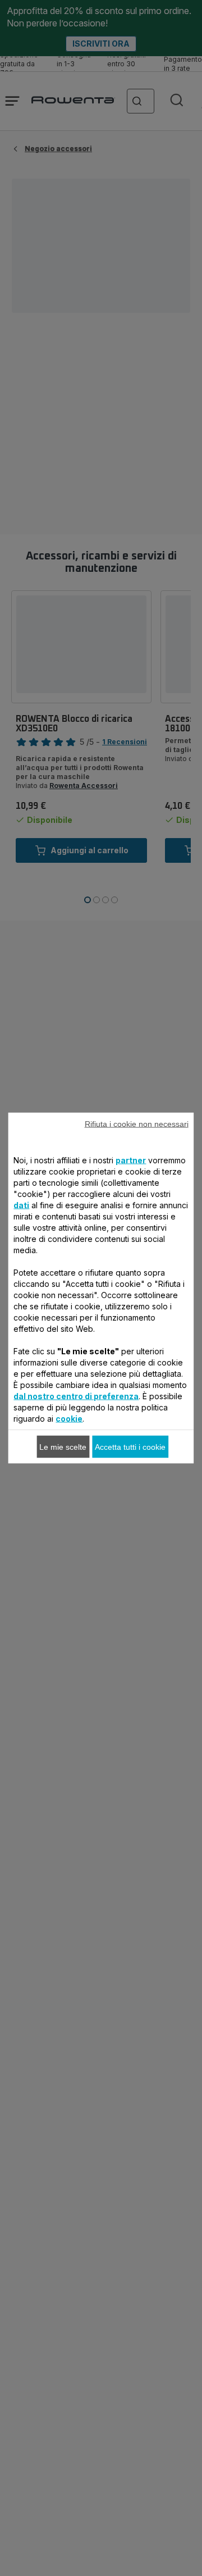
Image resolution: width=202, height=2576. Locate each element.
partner (131, 1160)
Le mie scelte (63, 1447)
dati (21, 1205)
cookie (69, 1419)
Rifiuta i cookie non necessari (137, 1124)
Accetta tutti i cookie (130, 1447)
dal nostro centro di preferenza (76, 1396)
